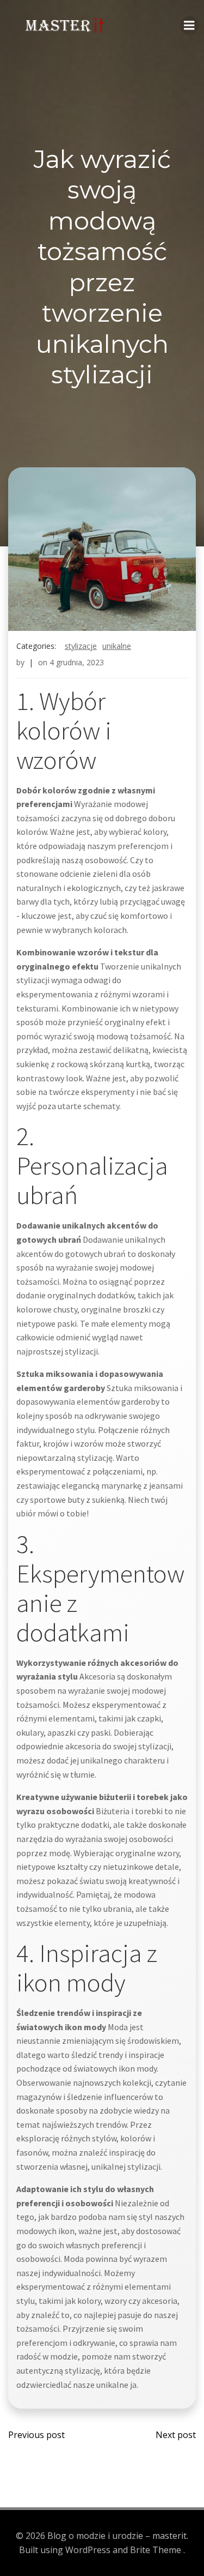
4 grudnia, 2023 (77, 662)
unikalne (117, 646)
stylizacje (81, 646)
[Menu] (189, 26)
